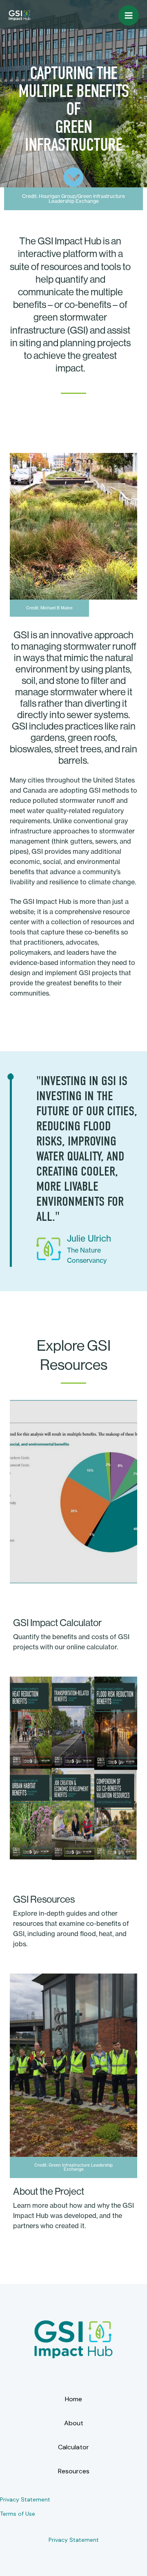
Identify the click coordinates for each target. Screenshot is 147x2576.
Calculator (73, 2447)
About (74, 2423)
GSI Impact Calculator (57, 1622)
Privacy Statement (25, 2499)
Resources (74, 2471)
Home (73, 2399)
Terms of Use (18, 2514)
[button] (73, 199)
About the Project (49, 2191)
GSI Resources (44, 1899)
